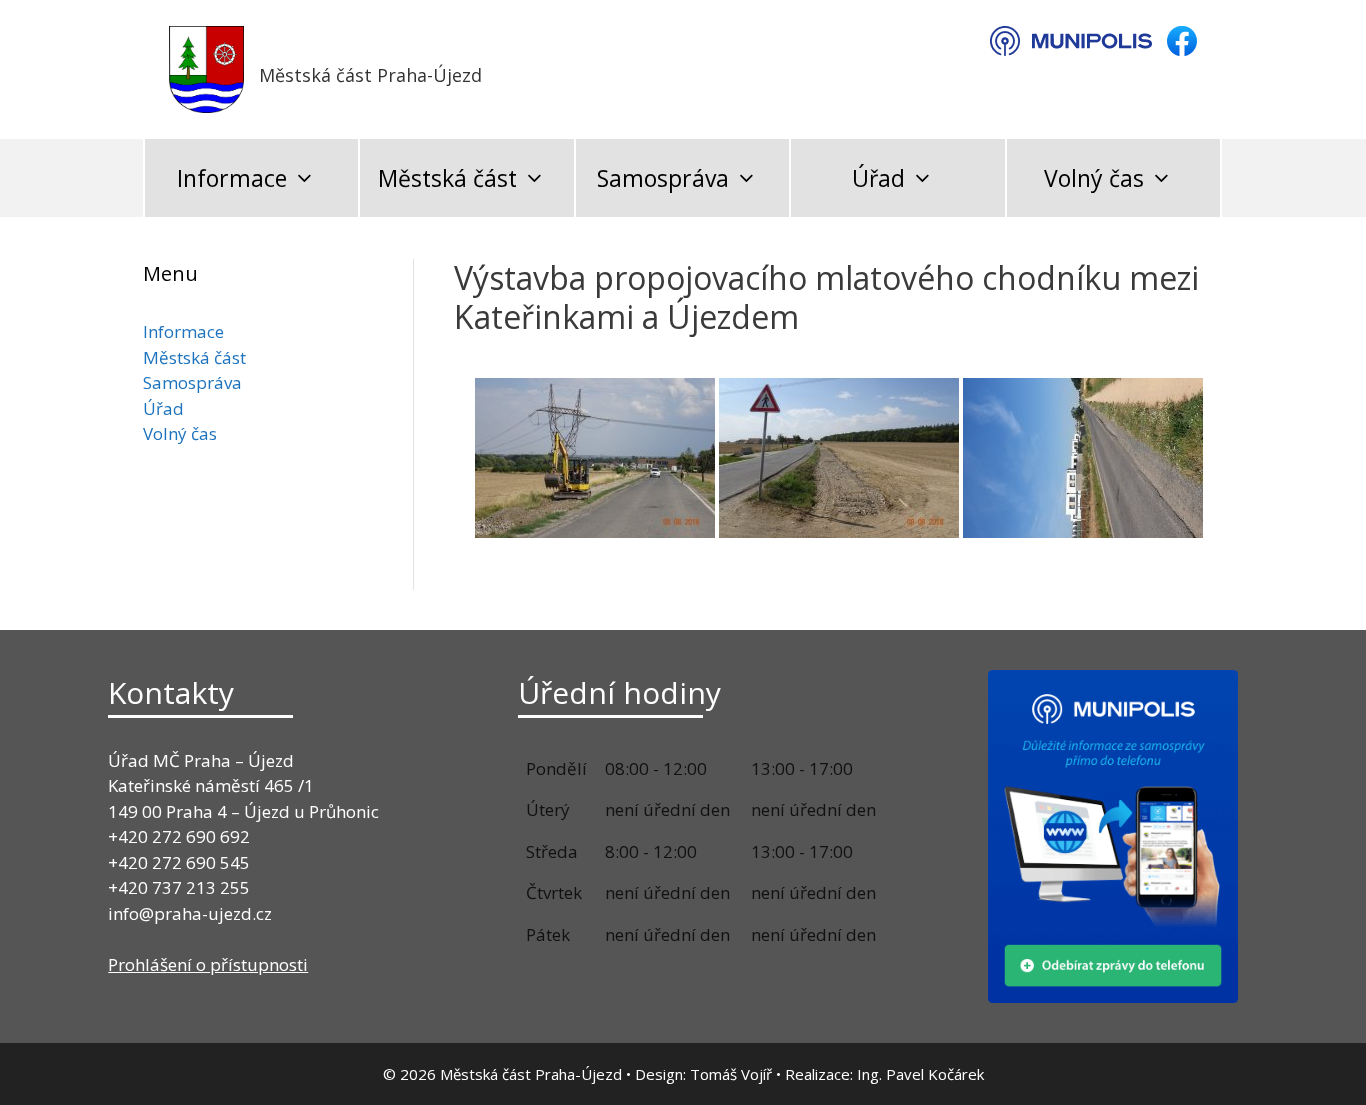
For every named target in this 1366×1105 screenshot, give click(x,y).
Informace (232, 178)
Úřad (878, 178)
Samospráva (663, 178)
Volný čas (1094, 178)
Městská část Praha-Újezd (370, 75)
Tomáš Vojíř (731, 1074)
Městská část (447, 178)
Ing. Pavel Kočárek (920, 1074)
